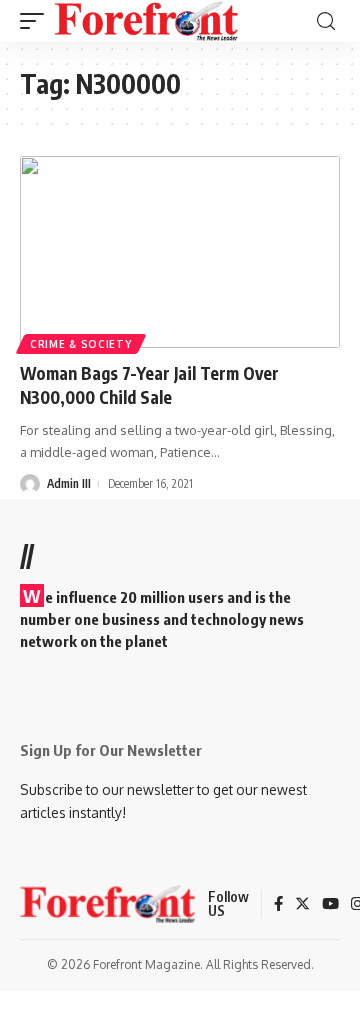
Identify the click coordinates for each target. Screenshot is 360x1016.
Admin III (69, 483)
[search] (326, 21)
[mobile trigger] (37, 21)
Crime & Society (81, 344)
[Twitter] (302, 905)
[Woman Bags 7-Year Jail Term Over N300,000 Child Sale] (180, 252)
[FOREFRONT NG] (146, 21)
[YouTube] (330, 905)
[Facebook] (278, 905)
